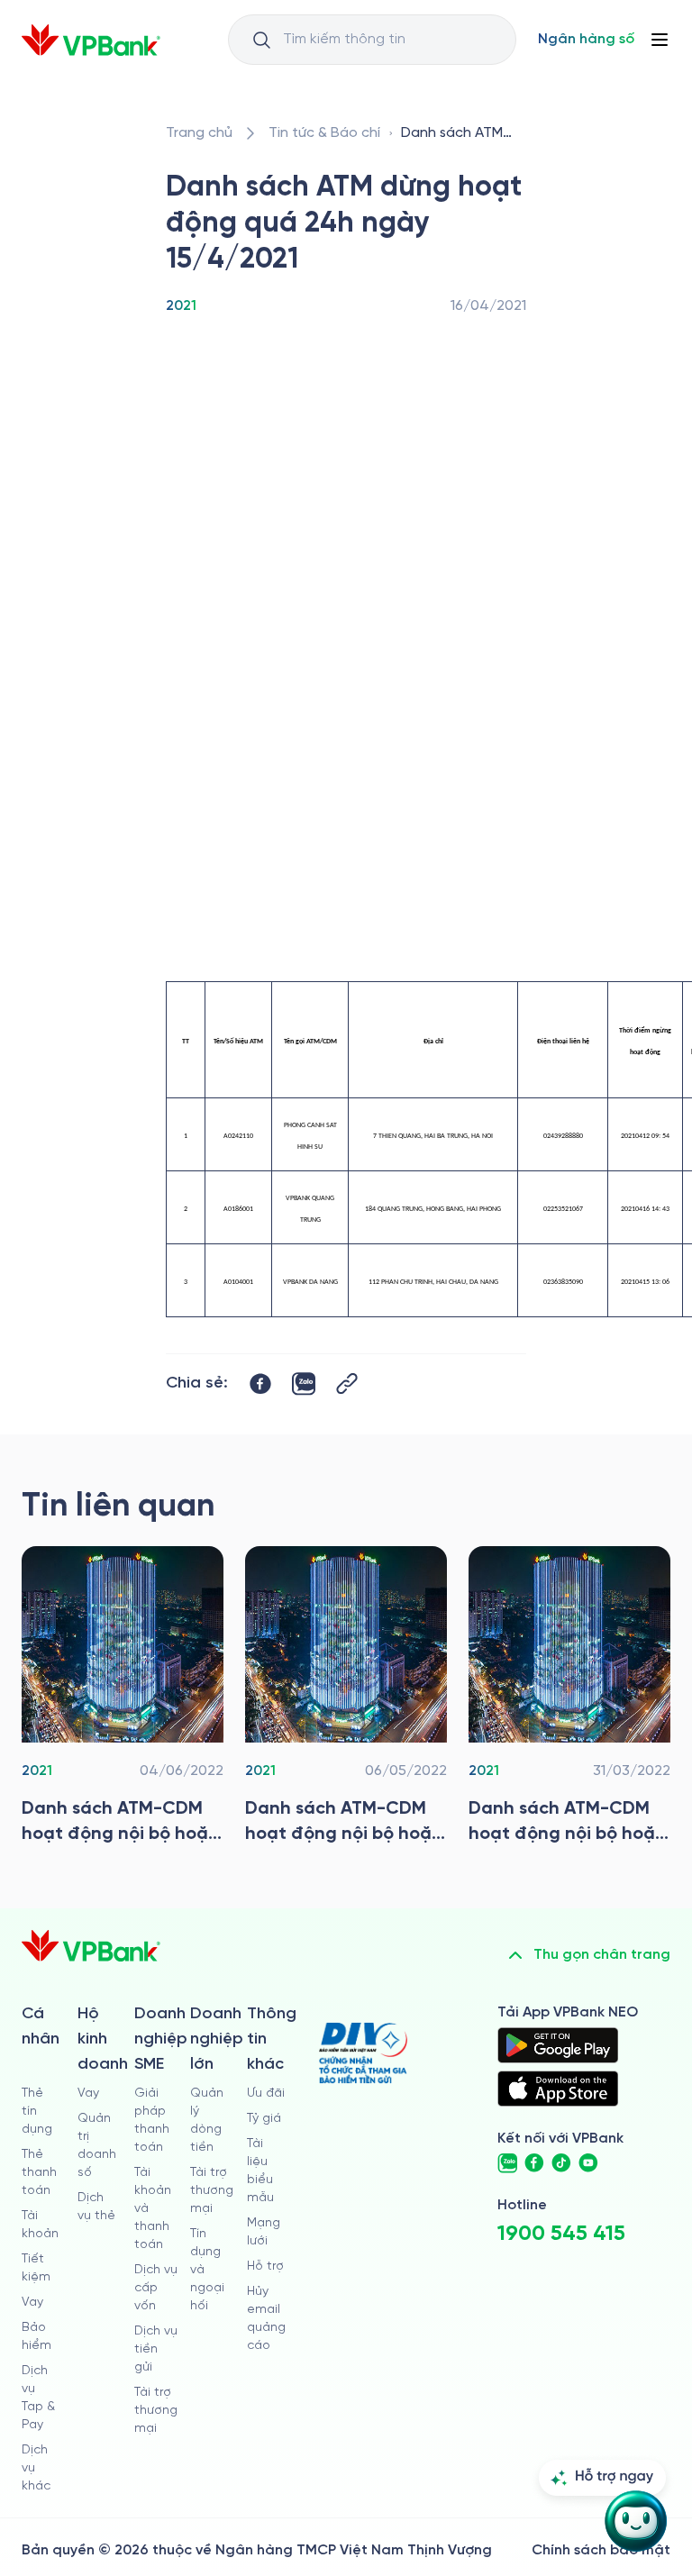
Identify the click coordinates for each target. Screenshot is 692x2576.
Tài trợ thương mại (156, 2411)
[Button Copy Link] (347, 1384)
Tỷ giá (264, 2119)
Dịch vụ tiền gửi (156, 2349)
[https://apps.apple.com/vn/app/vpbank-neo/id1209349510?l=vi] (558, 2089)
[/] (91, 40)
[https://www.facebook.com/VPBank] (534, 2163)
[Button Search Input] (261, 40)
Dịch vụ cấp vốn (156, 2288)
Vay (32, 2303)
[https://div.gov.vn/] (363, 2053)
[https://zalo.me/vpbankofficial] (507, 2163)
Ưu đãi (266, 2094)
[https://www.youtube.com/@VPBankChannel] (588, 2163)
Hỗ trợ (265, 2267)
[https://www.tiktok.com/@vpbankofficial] (561, 2163)
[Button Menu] (660, 40)
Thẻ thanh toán (39, 2173)
